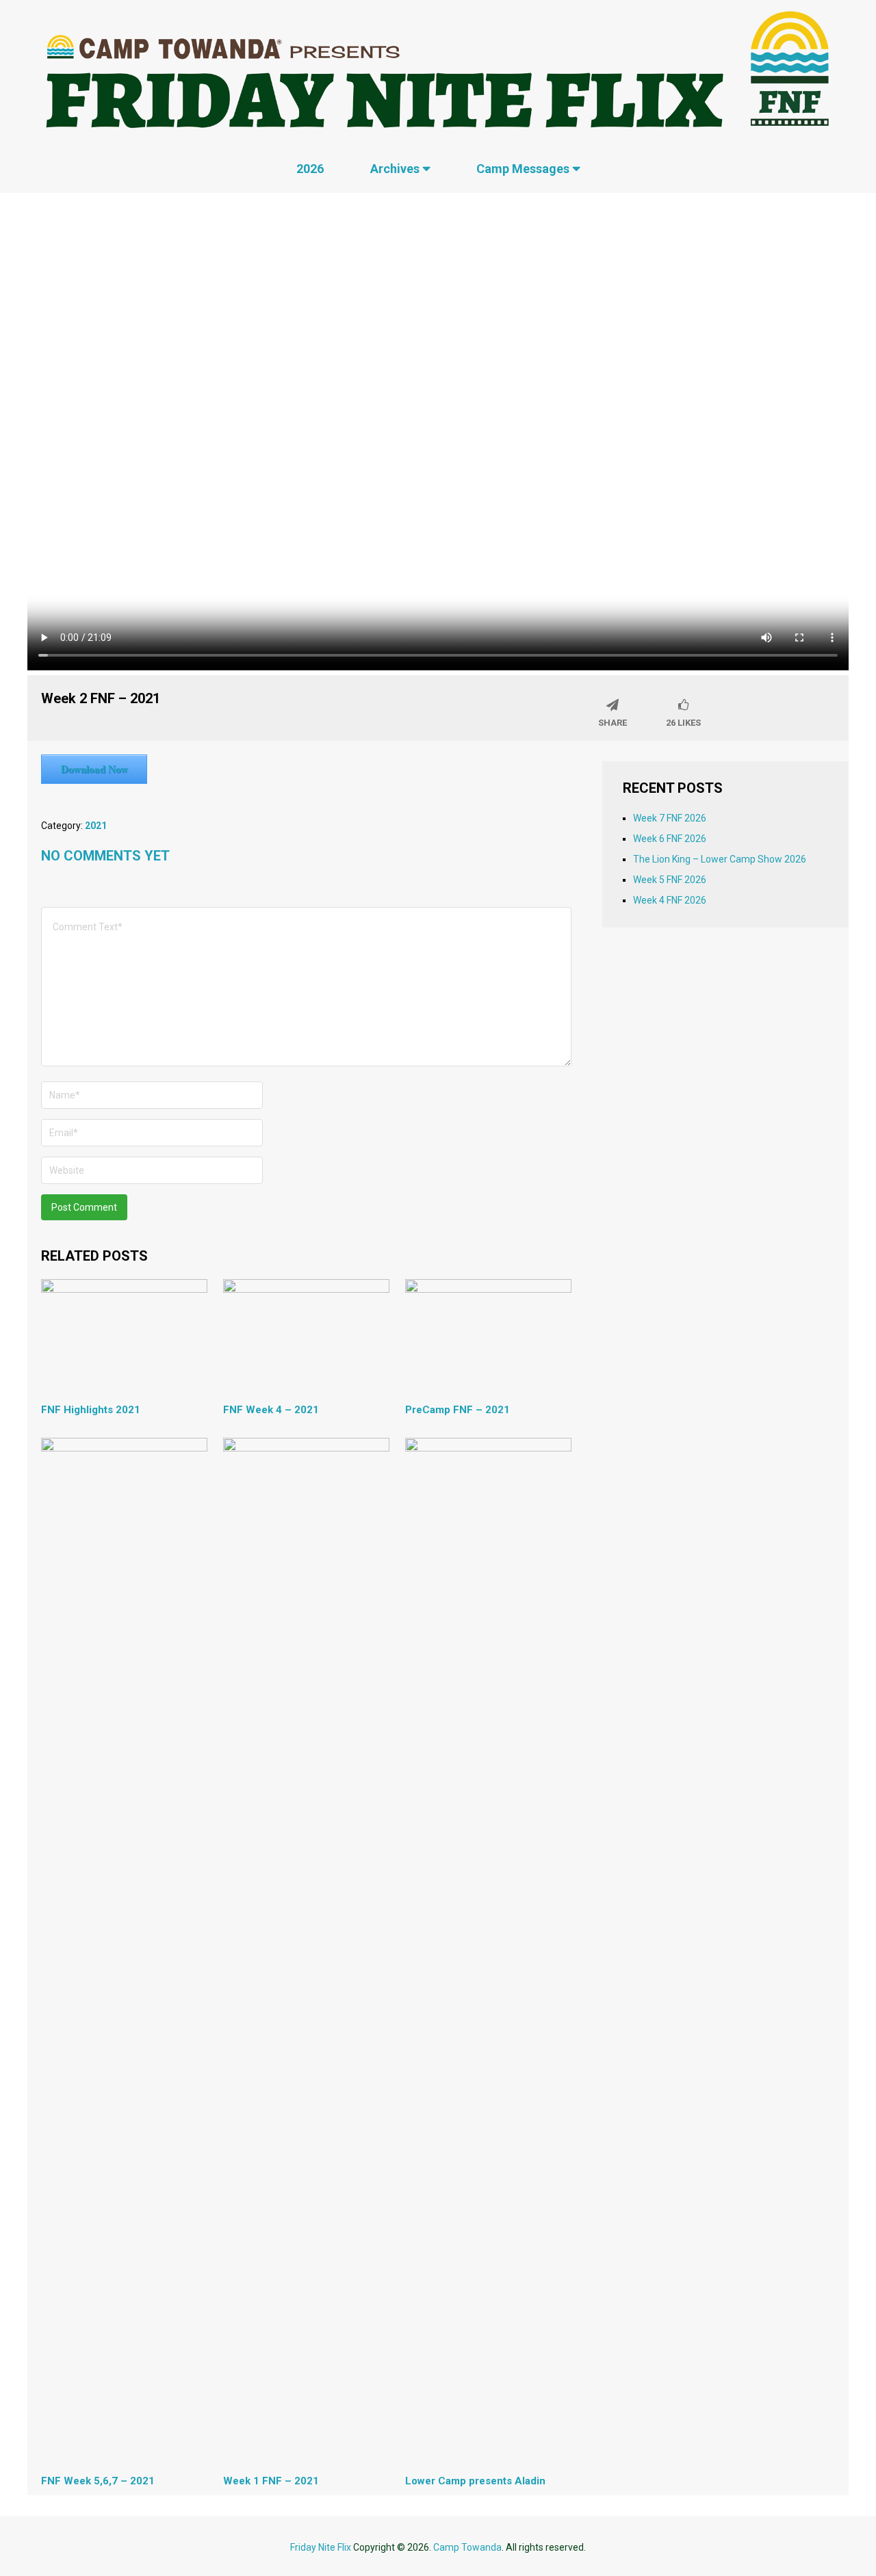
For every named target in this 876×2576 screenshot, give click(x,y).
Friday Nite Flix (321, 2547)
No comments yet (105, 856)
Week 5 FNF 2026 (670, 880)
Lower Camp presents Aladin (475, 2481)
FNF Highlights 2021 (91, 1410)
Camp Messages (523, 169)
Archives (395, 169)
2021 (96, 826)
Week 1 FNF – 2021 (271, 2481)
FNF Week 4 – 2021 (271, 1410)
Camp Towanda (467, 2547)
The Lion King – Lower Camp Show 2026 (720, 859)
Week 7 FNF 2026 (670, 818)
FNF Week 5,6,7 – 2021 (98, 2481)
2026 (310, 169)
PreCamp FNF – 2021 (458, 1410)
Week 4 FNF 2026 (670, 900)
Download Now (94, 769)
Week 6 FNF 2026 (670, 839)
